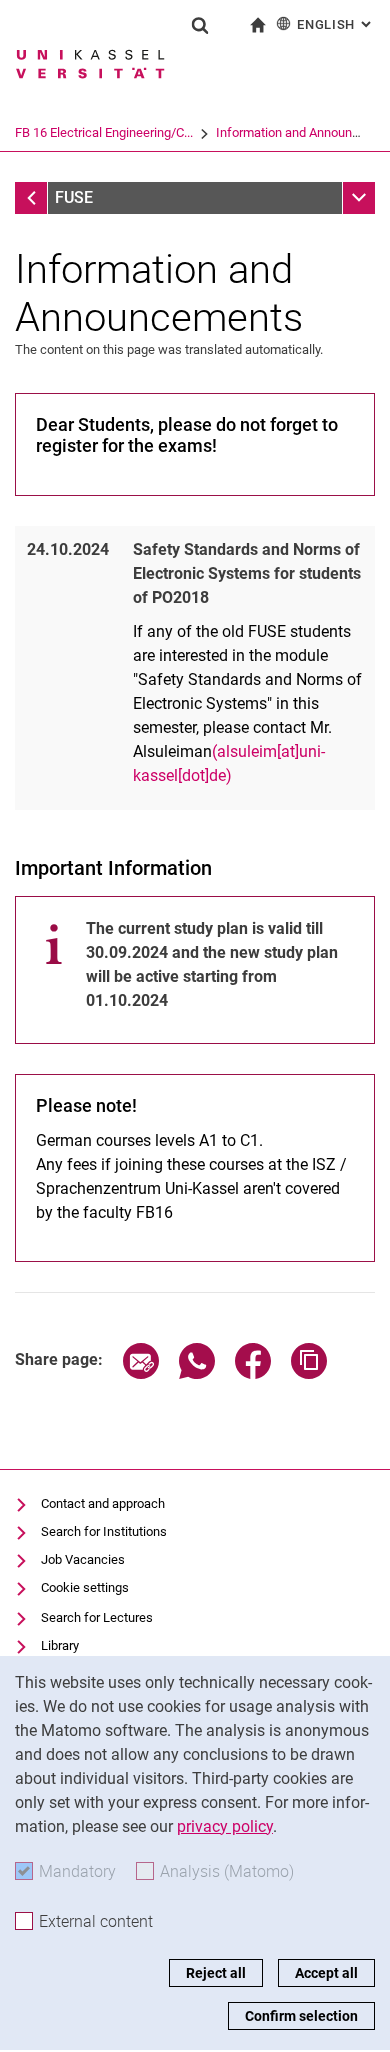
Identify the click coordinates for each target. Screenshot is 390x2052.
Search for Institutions (104, 1531)
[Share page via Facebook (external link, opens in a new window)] (253, 1373)
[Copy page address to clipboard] (309, 1373)
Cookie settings (85, 1587)
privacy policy (225, 1826)
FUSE (74, 197)
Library (60, 1645)
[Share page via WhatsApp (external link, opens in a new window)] (197, 1373)
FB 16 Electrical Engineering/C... (104, 132)
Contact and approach (103, 1503)
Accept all (326, 1973)
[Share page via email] (141, 1373)
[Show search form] (200, 25)
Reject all (216, 1973)
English (336, 24)
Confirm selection (301, 2016)
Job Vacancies (83, 1559)
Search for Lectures (97, 1617)
